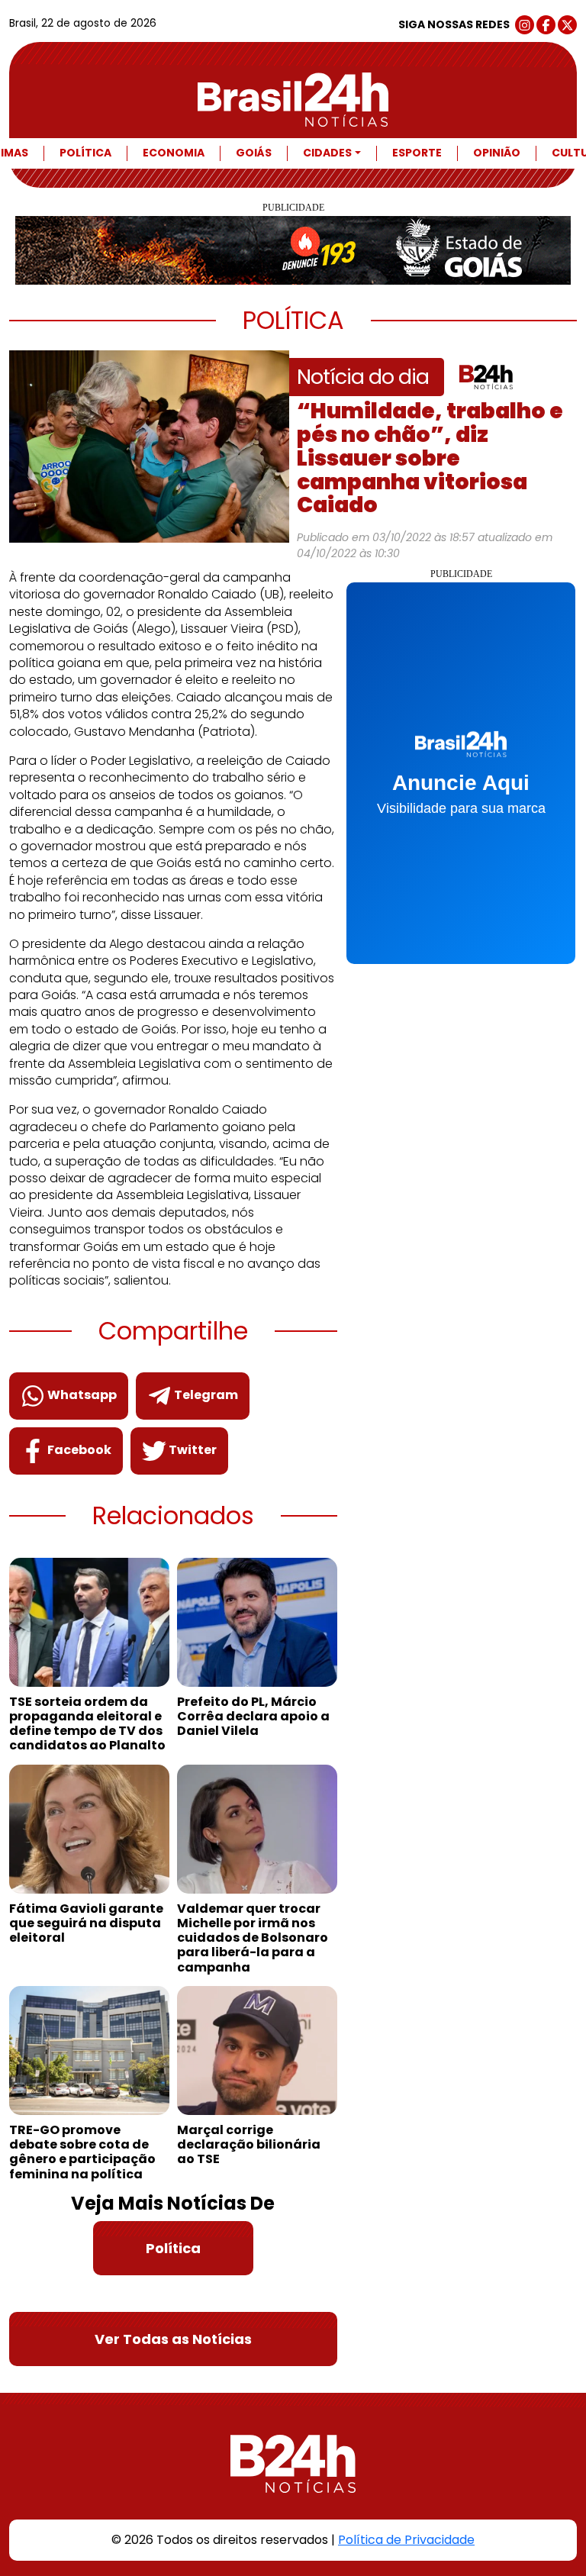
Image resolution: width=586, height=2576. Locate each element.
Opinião (497, 153)
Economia (174, 153)
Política (85, 153)
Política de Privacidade (406, 2540)
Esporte (417, 153)
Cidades (327, 153)
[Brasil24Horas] (293, 100)
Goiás (254, 153)
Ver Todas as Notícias (173, 2339)
